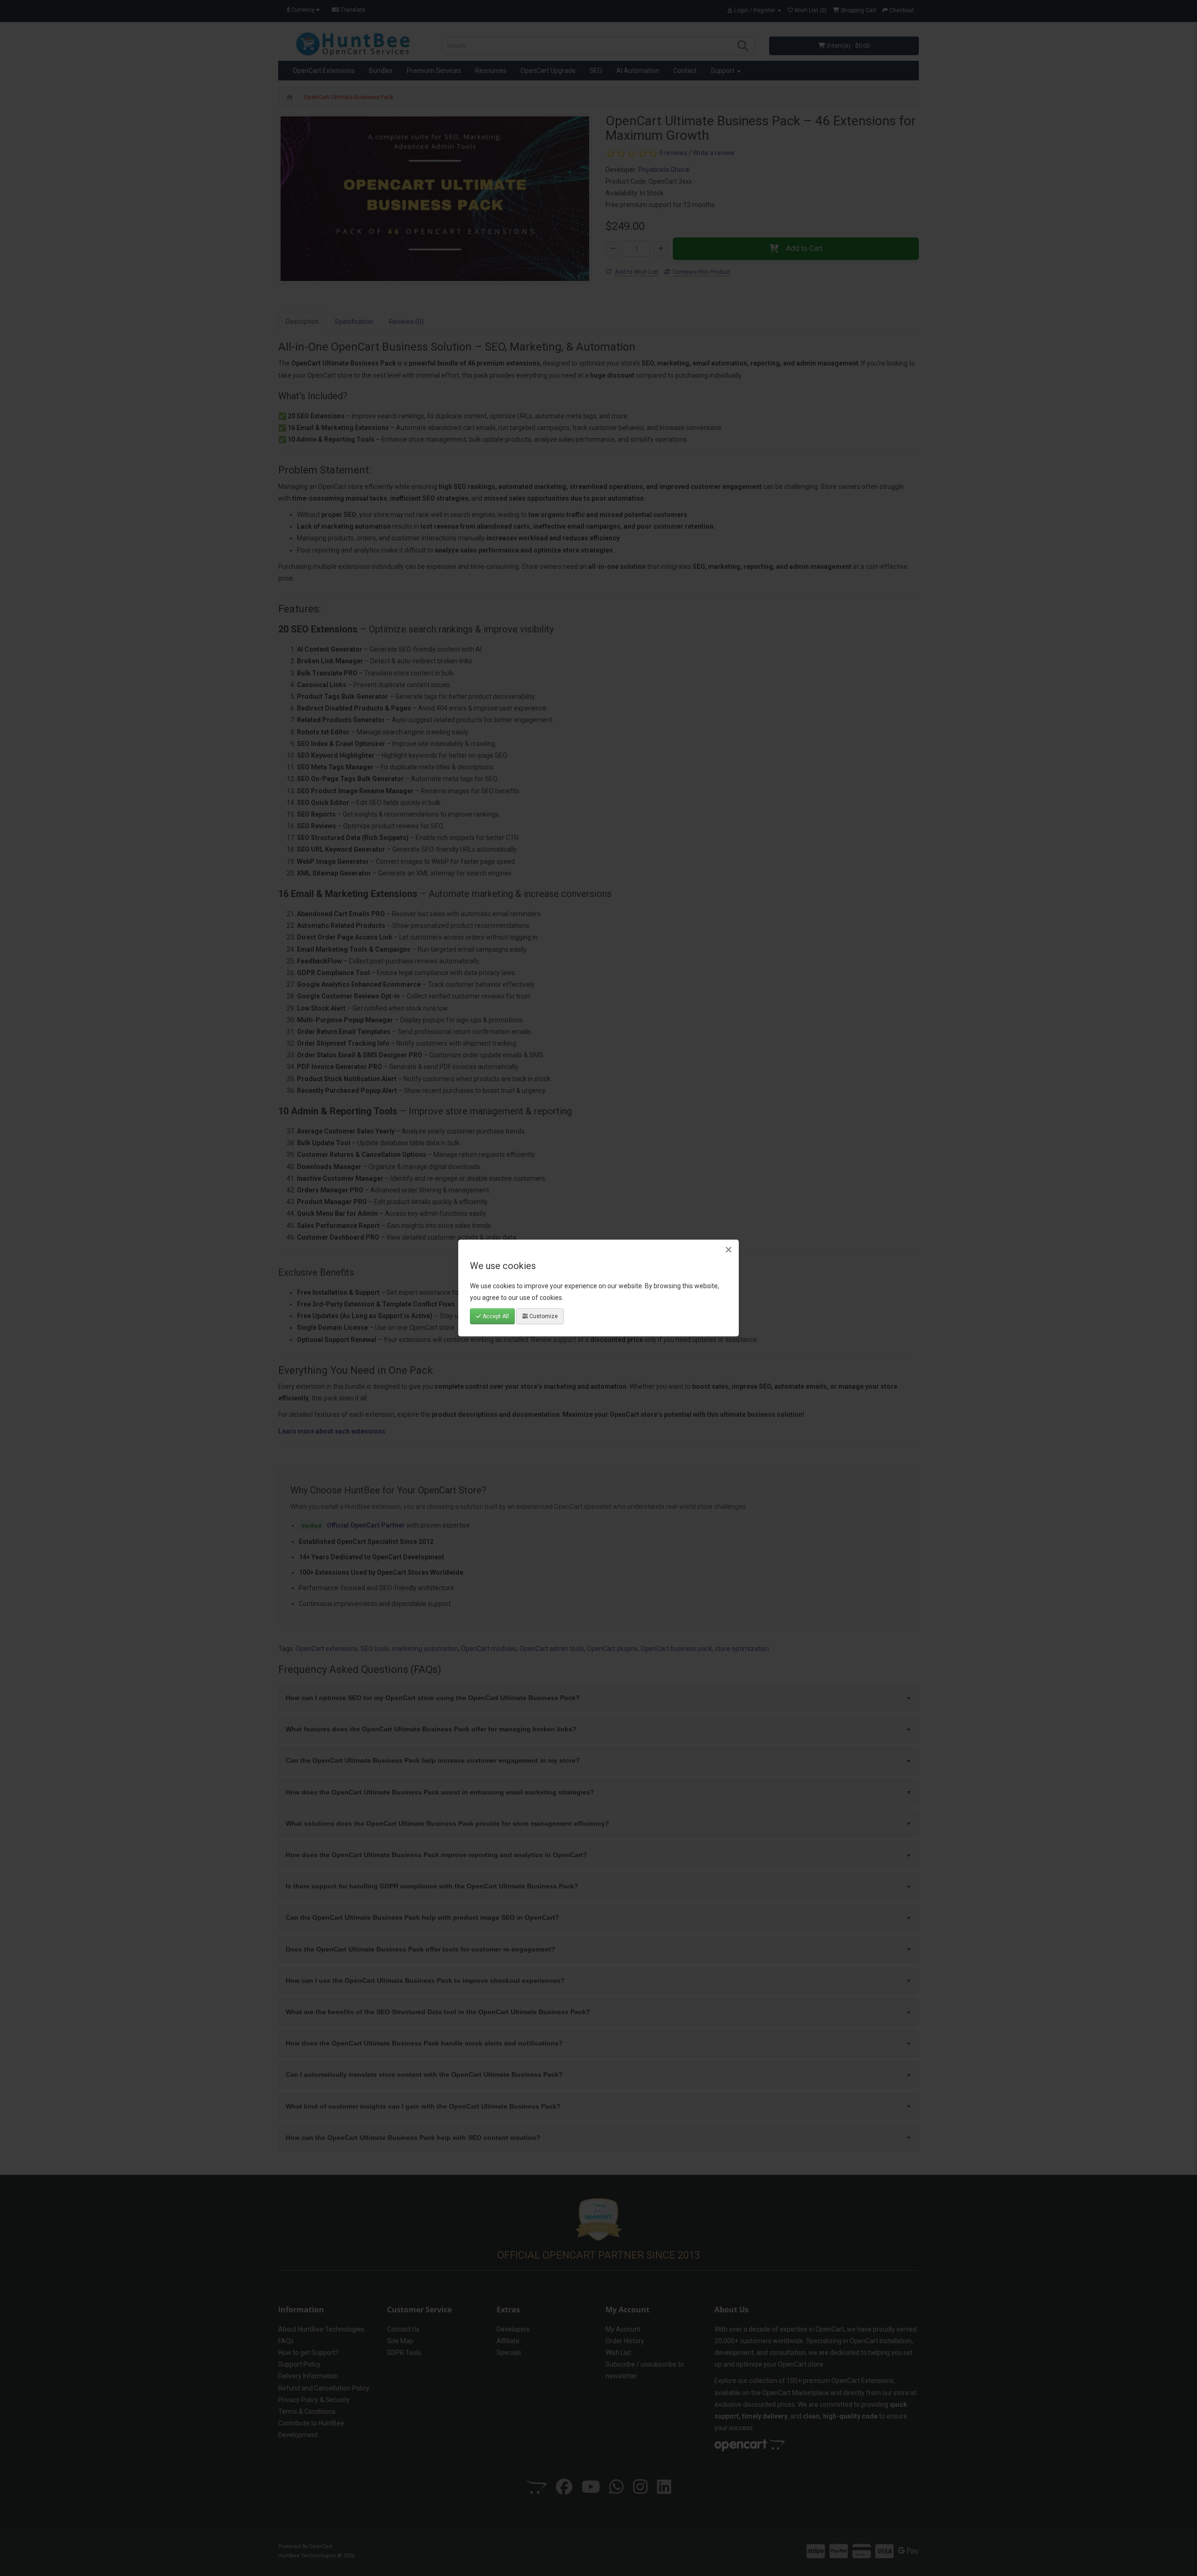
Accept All (495, 1316)
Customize (543, 1316)
